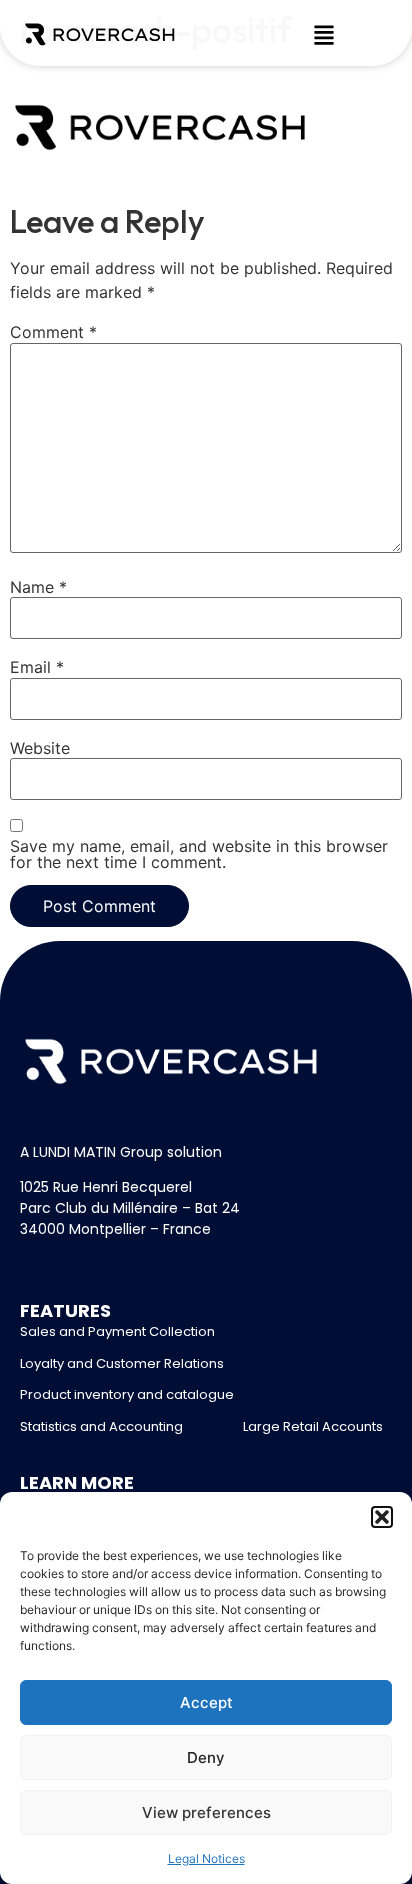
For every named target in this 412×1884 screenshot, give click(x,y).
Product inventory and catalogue (127, 1394)
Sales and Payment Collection (117, 1331)
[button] (382, 1517)
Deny (206, 1757)
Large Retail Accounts (313, 1426)
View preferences (206, 1812)
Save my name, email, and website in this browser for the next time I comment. (199, 854)
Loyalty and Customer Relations (122, 1363)
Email (37, 667)
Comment (53, 332)
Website (40, 748)
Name (38, 587)
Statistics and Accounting (101, 1426)
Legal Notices (206, 1858)
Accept (206, 1702)
